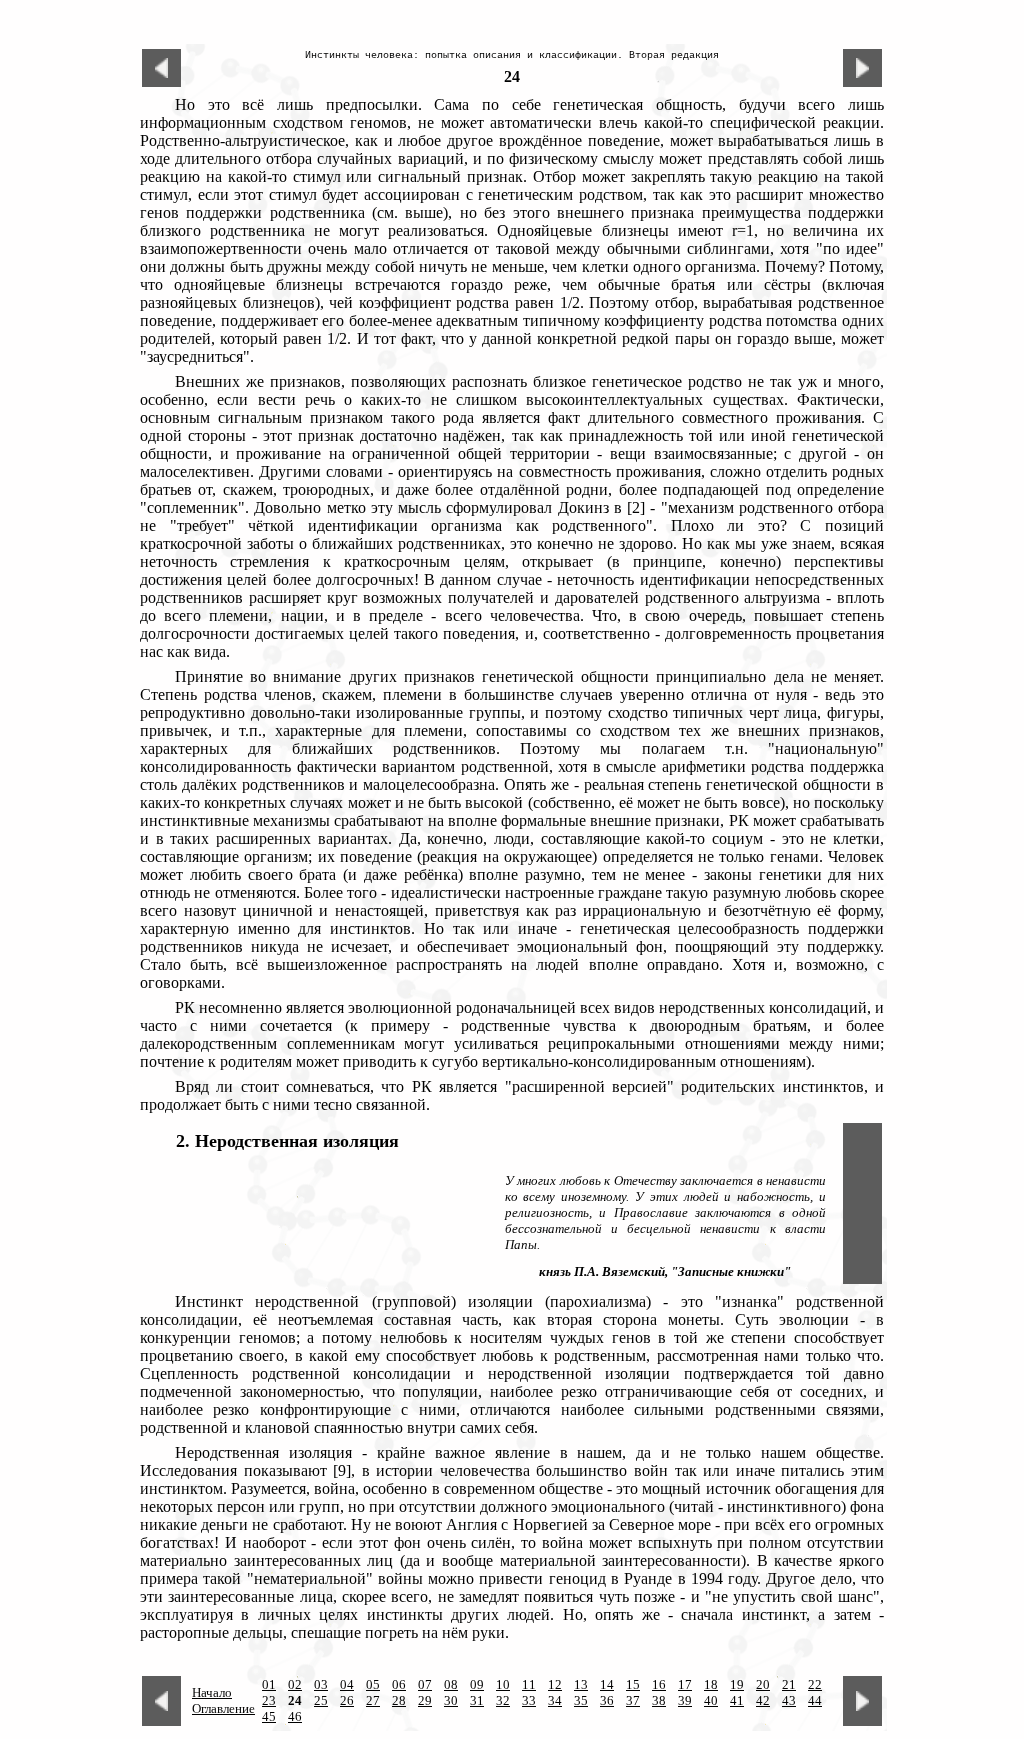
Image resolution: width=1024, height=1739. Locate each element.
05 (373, 1684)
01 (269, 1684)
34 (555, 1700)
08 (451, 1684)
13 (581, 1684)
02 (295, 1684)
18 (711, 1684)
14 (607, 1684)
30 (451, 1700)
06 (399, 1684)
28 (399, 1700)
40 (711, 1700)
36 (607, 1700)
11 (529, 1684)
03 (321, 1684)
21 (789, 1684)
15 (633, 1684)
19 (737, 1684)
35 (581, 1700)
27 (373, 1700)
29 (425, 1700)
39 (685, 1700)
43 (789, 1700)
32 (503, 1700)
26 (347, 1700)
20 (763, 1684)
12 (555, 1684)
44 (815, 1700)
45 (269, 1716)
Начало (212, 1692)
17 (685, 1684)
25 (321, 1700)
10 (503, 1684)
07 (425, 1684)
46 (295, 1716)
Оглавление (223, 1708)
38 (659, 1700)
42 (763, 1700)
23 (269, 1700)
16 (659, 1684)
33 (529, 1700)
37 (633, 1700)
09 (477, 1684)
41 (737, 1700)
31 (477, 1700)
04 (347, 1684)
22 (815, 1684)
